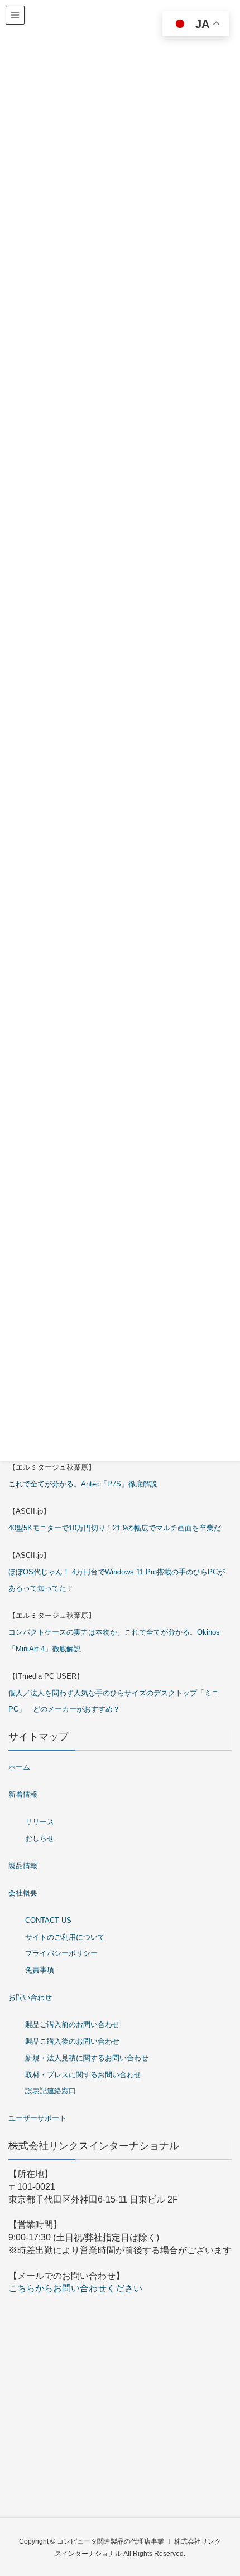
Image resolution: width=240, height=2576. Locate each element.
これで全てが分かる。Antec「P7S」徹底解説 (83, 1484)
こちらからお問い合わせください (75, 2288)
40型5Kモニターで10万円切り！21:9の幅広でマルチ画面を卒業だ (115, 1528)
